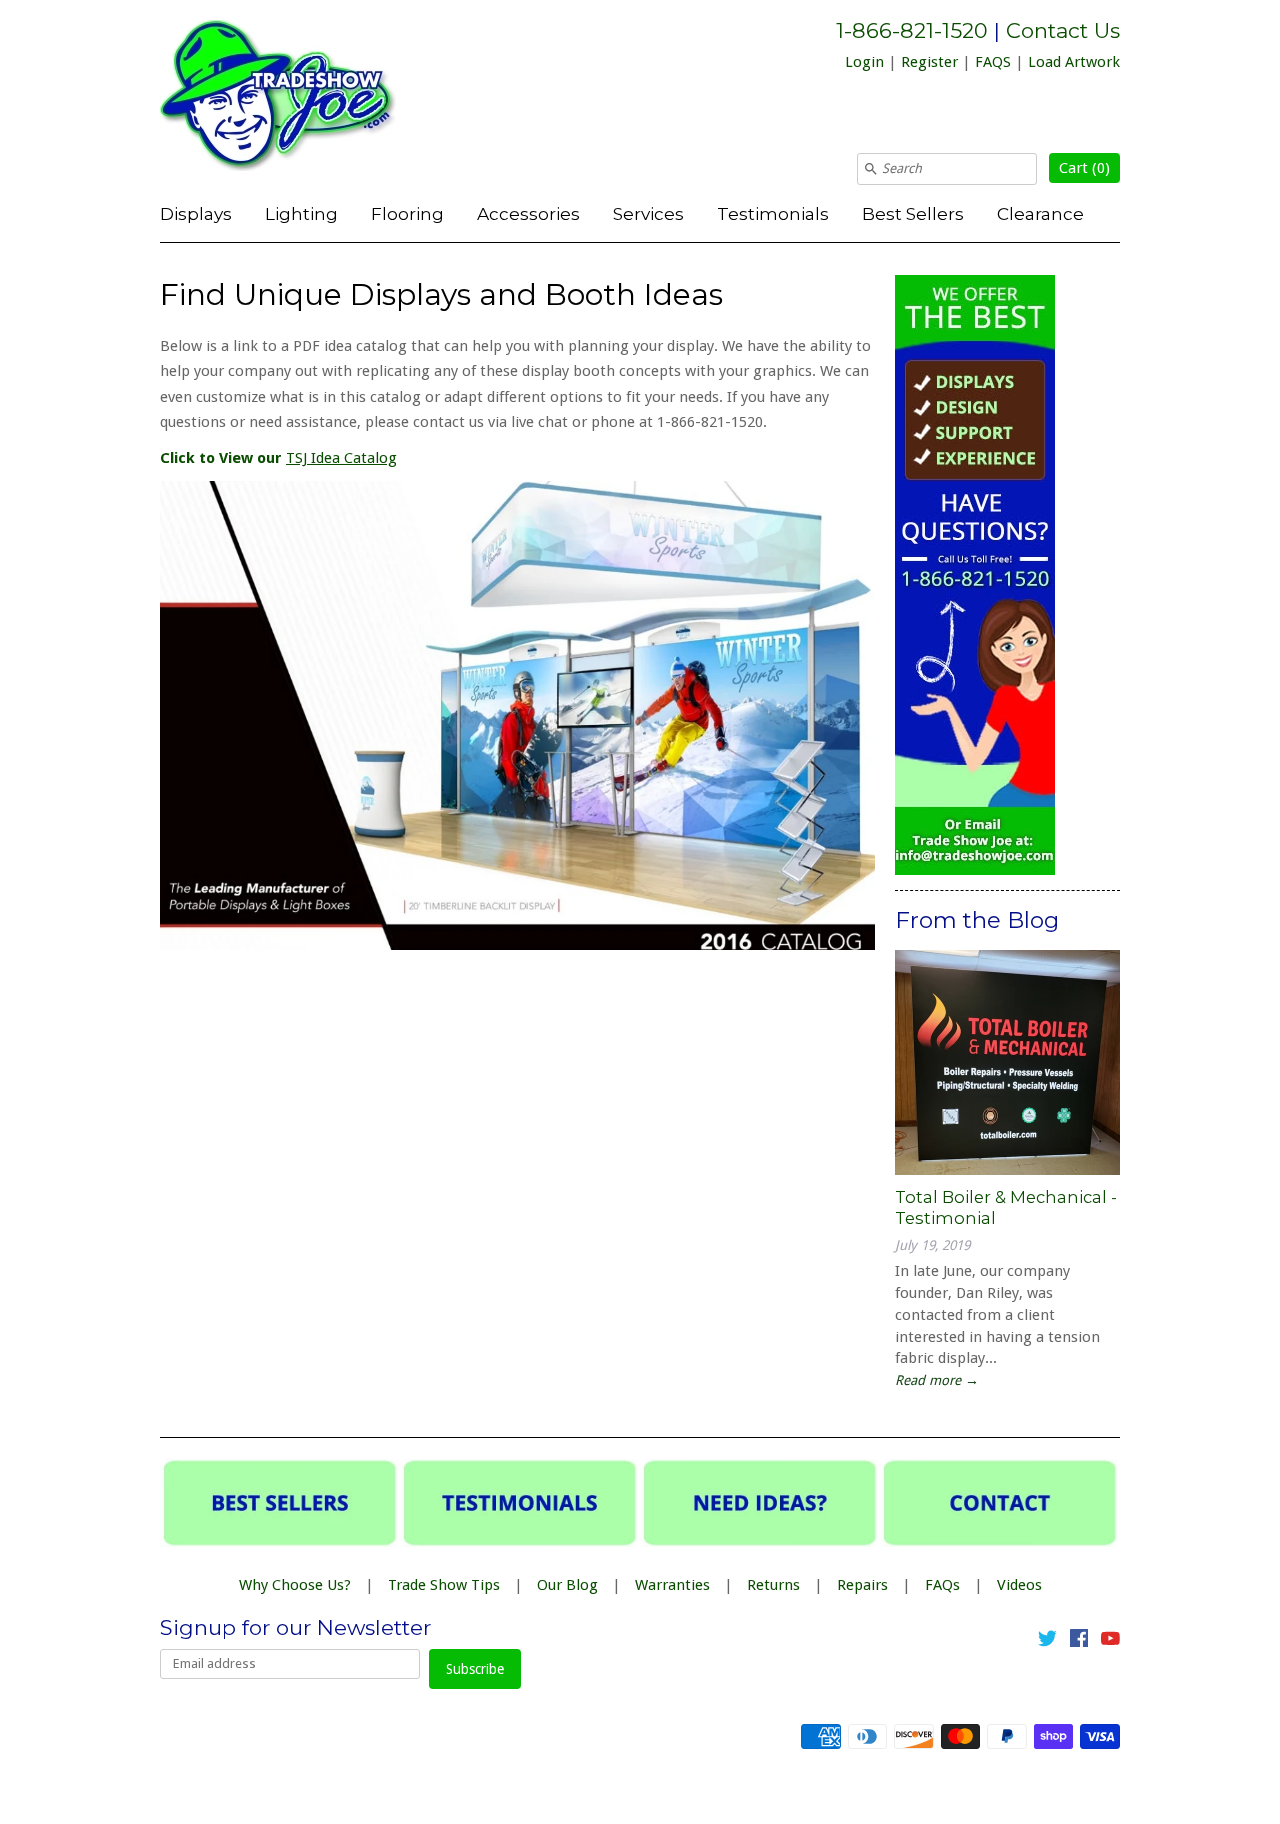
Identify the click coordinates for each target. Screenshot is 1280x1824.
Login (864, 62)
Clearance (1040, 213)
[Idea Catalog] (517, 945)
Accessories (528, 213)
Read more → (937, 1380)
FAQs (942, 1585)
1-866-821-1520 (912, 30)
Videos (1019, 1585)
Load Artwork (1074, 62)
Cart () (1084, 168)
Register (929, 62)
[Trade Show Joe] (310, 99)
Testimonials (773, 213)
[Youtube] (1110, 1642)
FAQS (993, 62)
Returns (773, 1585)
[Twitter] (1047, 1642)
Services (648, 213)
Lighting (301, 213)
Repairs (862, 1585)
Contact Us (1063, 30)
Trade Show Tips (444, 1585)
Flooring (407, 213)
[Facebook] (1079, 1642)
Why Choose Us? (295, 1585)
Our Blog (567, 1585)
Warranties (672, 1585)
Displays (196, 213)
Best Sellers (913, 213)
